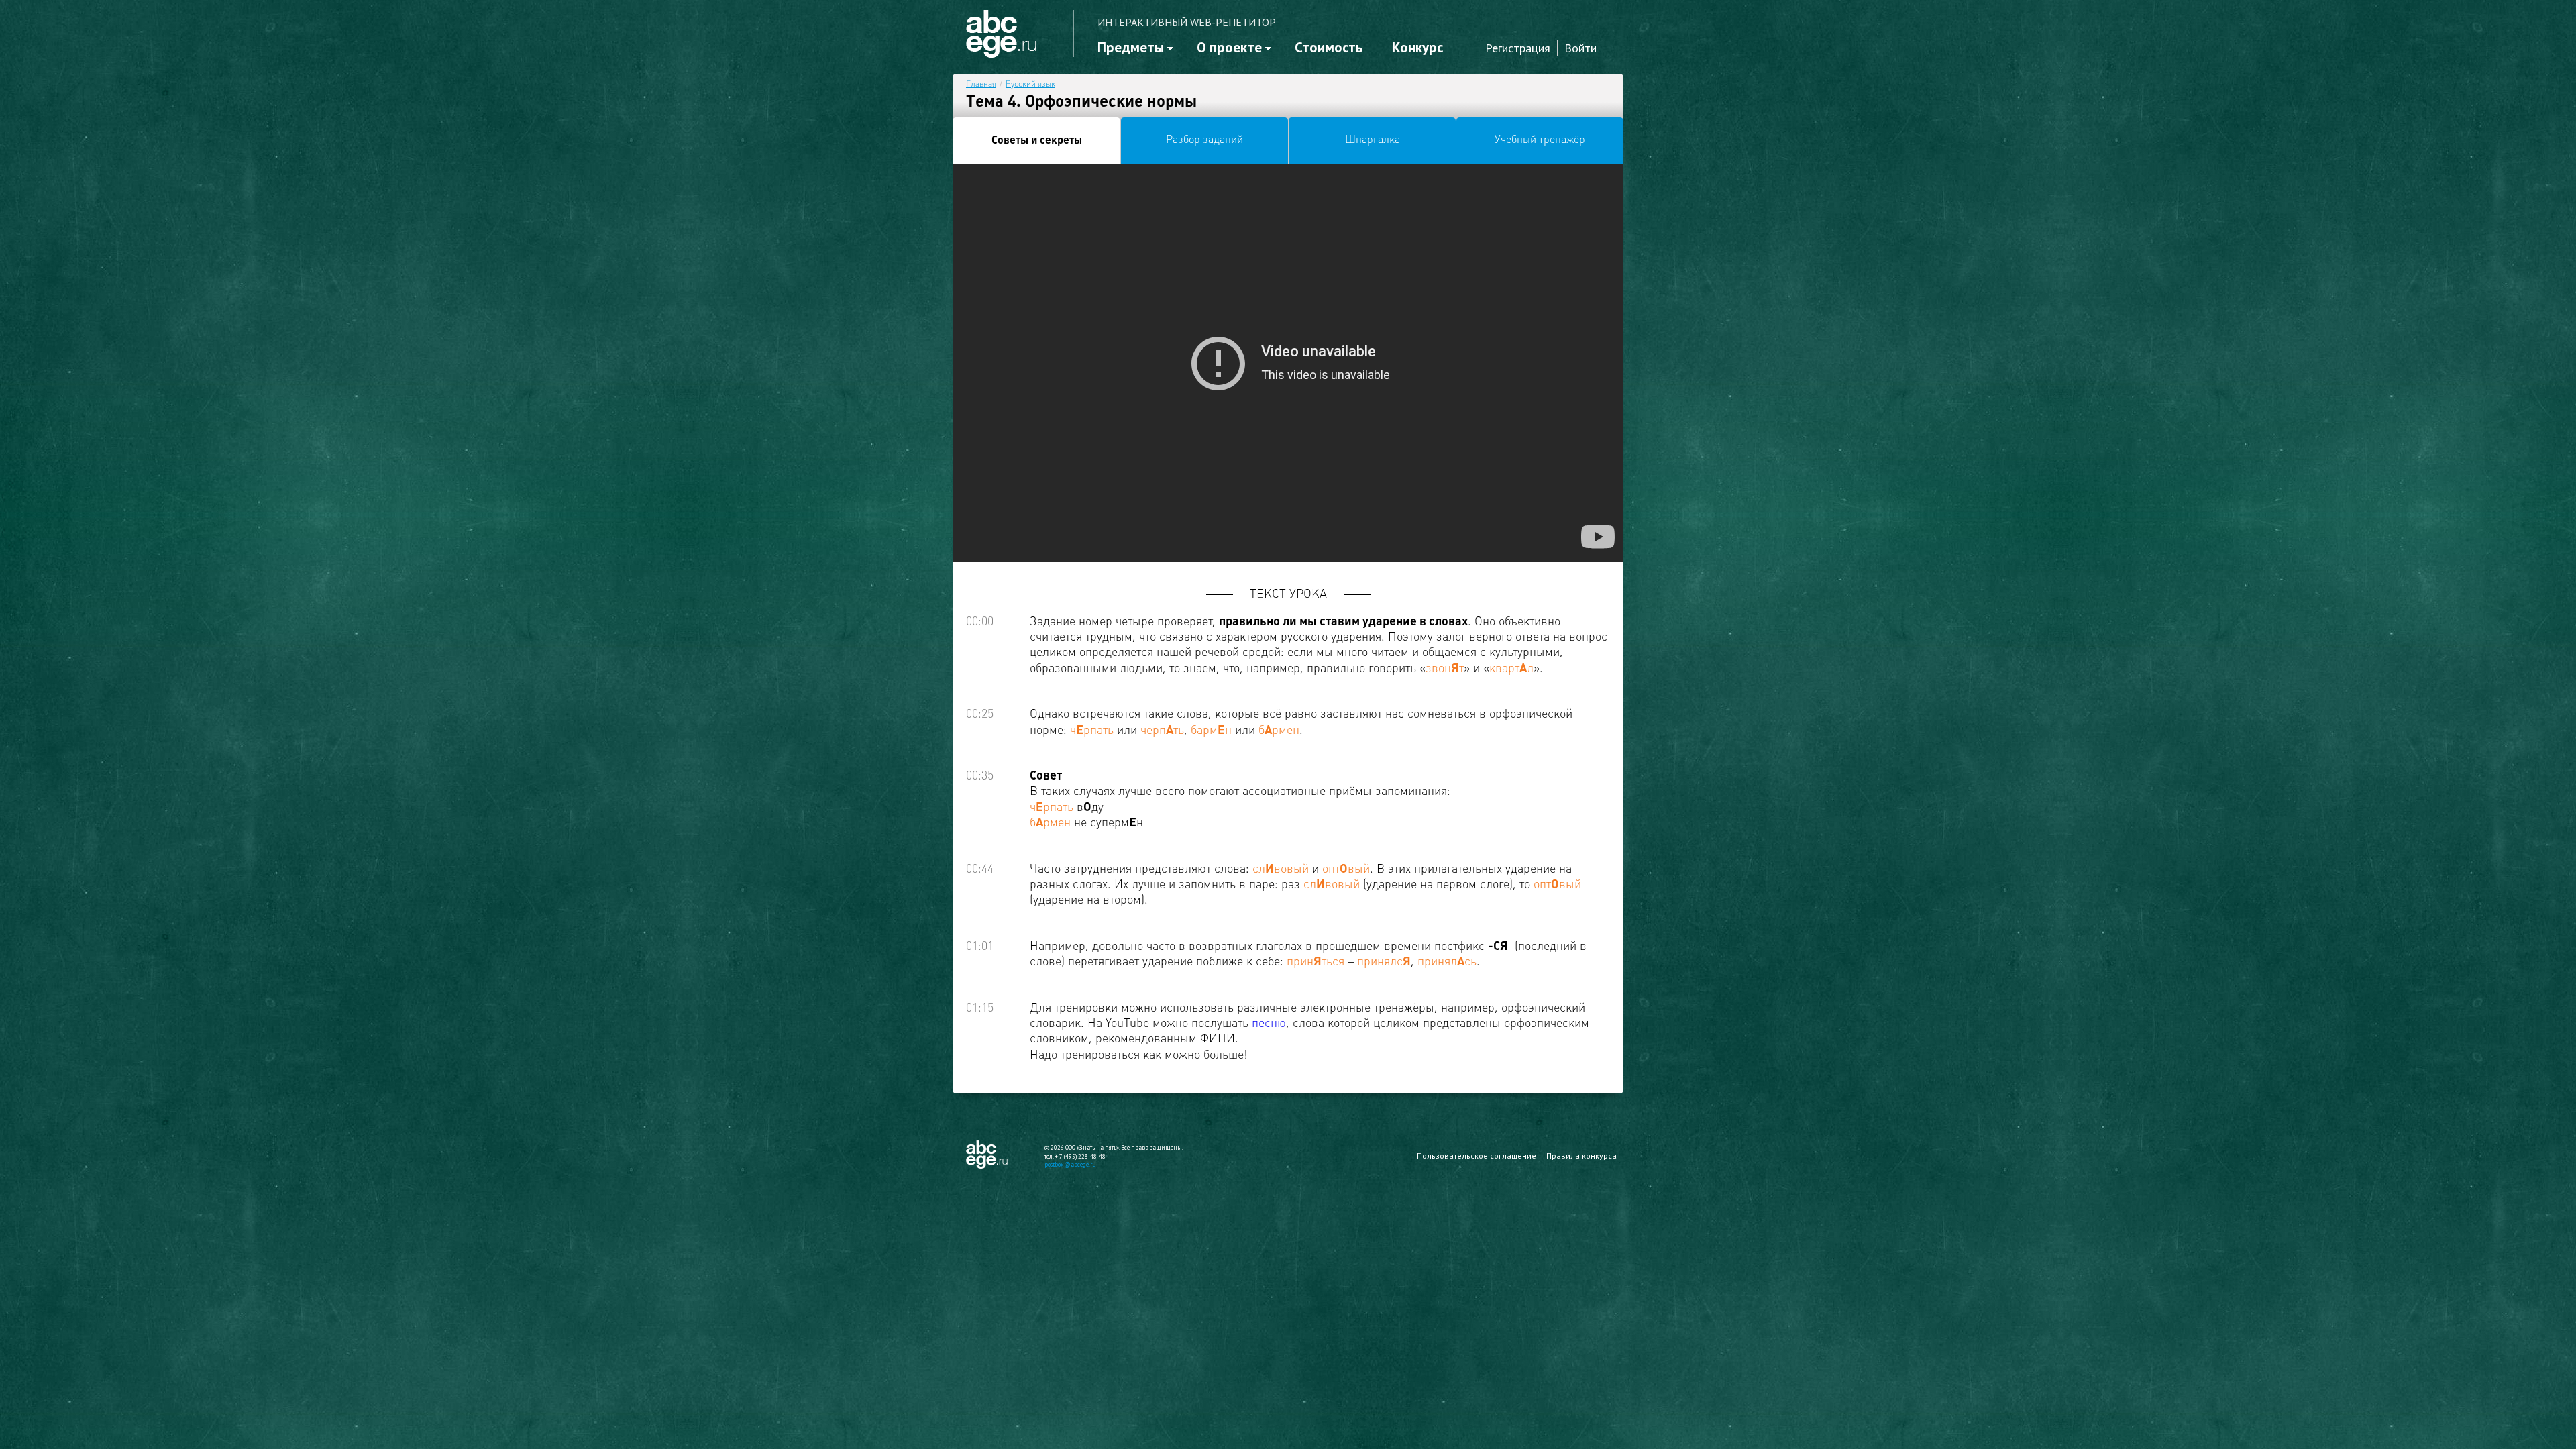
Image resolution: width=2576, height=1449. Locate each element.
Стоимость (1329, 47)
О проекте (1229, 47)
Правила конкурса (1581, 1156)
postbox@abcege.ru (1070, 1164)
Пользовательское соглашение (1477, 1156)
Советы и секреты (1037, 141)
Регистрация (1518, 48)
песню (1269, 1024)
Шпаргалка (1373, 141)
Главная (981, 85)
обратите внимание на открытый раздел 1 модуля (209, 317)
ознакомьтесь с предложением (158, 353)
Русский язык (1030, 85)
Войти (1580, 48)
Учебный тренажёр (1540, 141)
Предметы (1131, 47)
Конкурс (1417, 47)
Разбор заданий (1204, 141)
